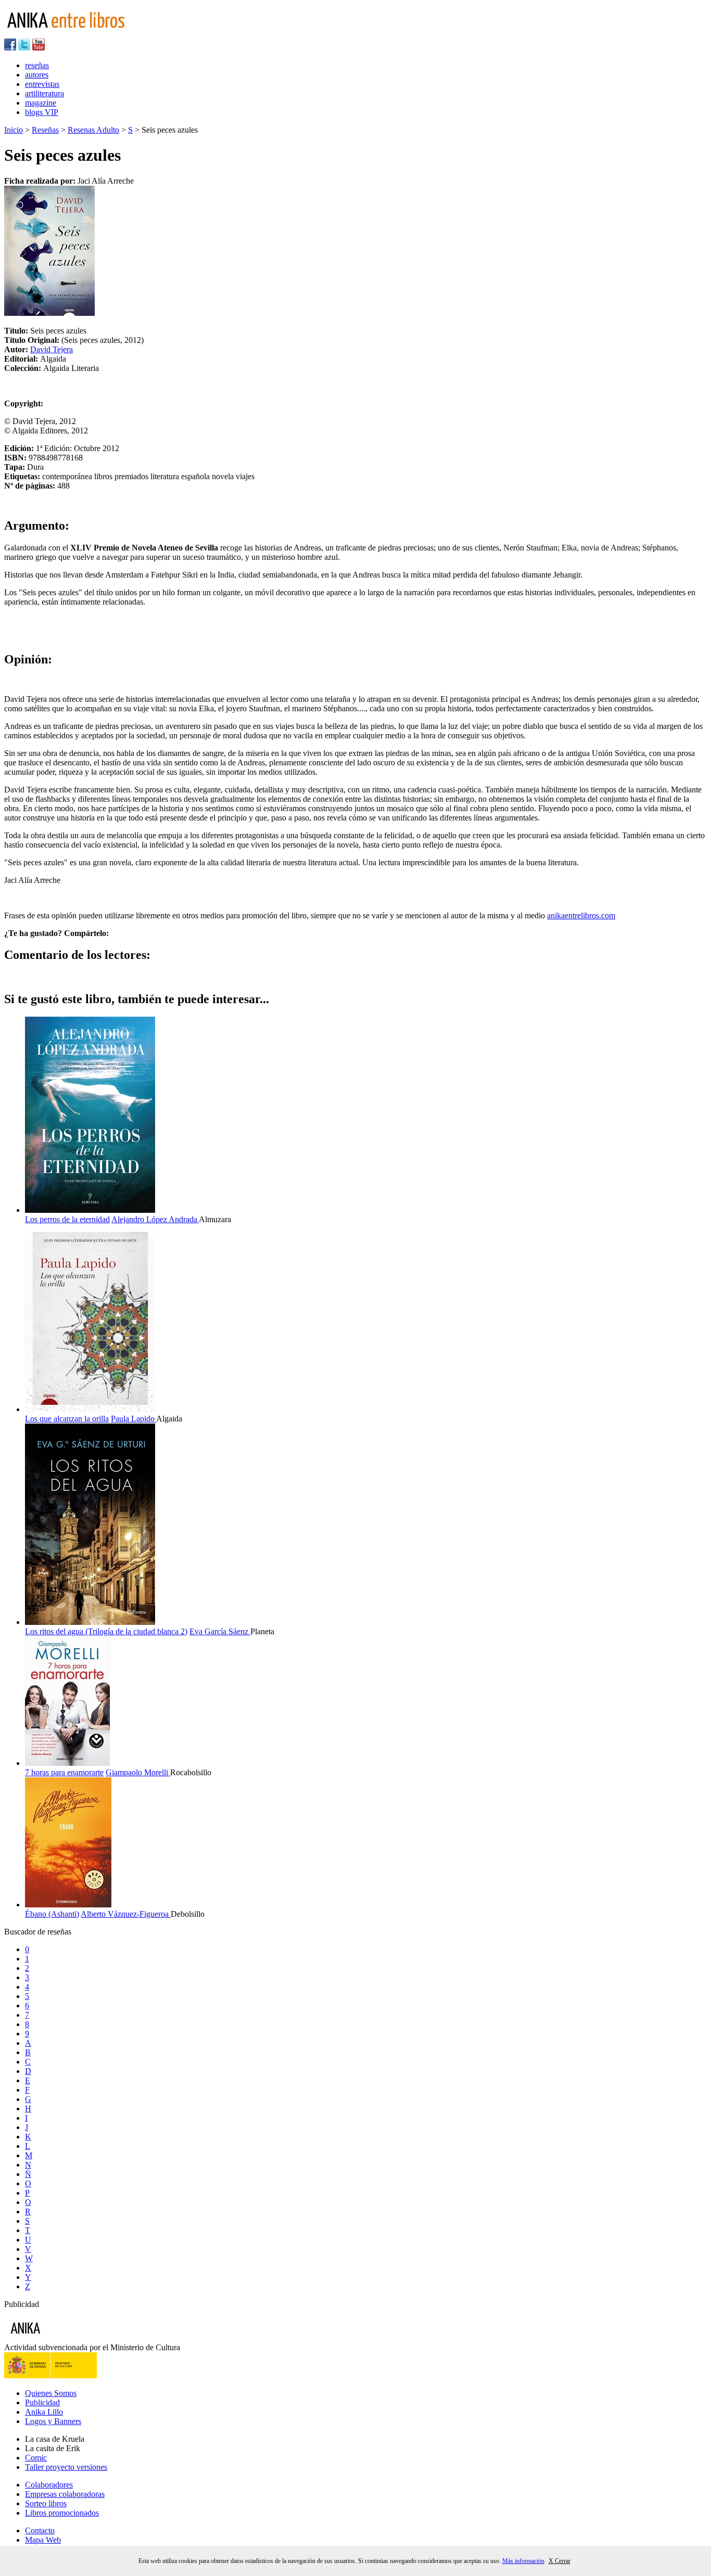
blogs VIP (42, 112)
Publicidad (42, 2402)
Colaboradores (49, 2485)
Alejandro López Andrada (155, 1219)
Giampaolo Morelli (138, 1772)
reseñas (37, 65)
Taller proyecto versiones (66, 2467)
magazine (41, 103)
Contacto (40, 2530)
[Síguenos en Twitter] (24, 48)
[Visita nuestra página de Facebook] (10, 48)
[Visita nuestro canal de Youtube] (39, 48)
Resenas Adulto (93, 130)
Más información (523, 2561)
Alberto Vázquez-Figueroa (126, 1914)
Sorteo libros (46, 2503)
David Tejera (52, 349)
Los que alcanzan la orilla (67, 1419)
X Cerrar (560, 2561)
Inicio (14, 130)
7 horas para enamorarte (64, 1772)
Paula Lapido (134, 1419)
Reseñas (45, 130)
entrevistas (42, 84)
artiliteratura (45, 93)
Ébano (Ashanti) (52, 1914)
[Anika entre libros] (58, 2338)
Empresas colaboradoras (65, 2494)
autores (37, 75)
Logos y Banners (53, 2421)
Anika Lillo (44, 2412)
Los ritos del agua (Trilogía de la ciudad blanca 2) (106, 1631)
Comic (36, 2458)
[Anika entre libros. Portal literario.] (72, 34)
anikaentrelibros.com (581, 915)
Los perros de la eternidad (67, 1219)
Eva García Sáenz (220, 1631)
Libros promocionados (62, 2513)
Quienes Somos (51, 2393)
